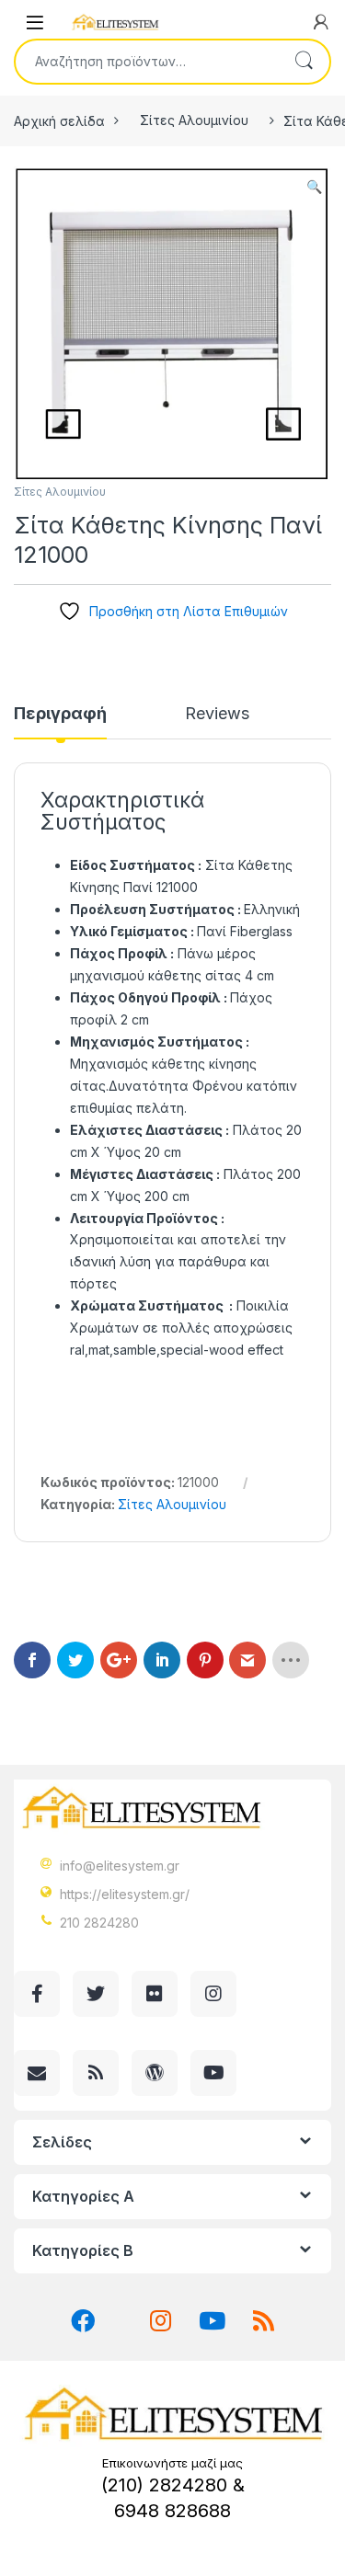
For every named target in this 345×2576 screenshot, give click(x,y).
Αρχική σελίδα (59, 120)
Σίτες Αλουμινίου (194, 120)
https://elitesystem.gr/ (125, 1894)
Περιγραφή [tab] (60, 714)
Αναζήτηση (304, 62)
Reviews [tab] (217, 714)
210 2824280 (99, 1923)
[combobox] (147, 62)
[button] (314, 187)
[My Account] (321, 22)
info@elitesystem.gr (120, 1866)
